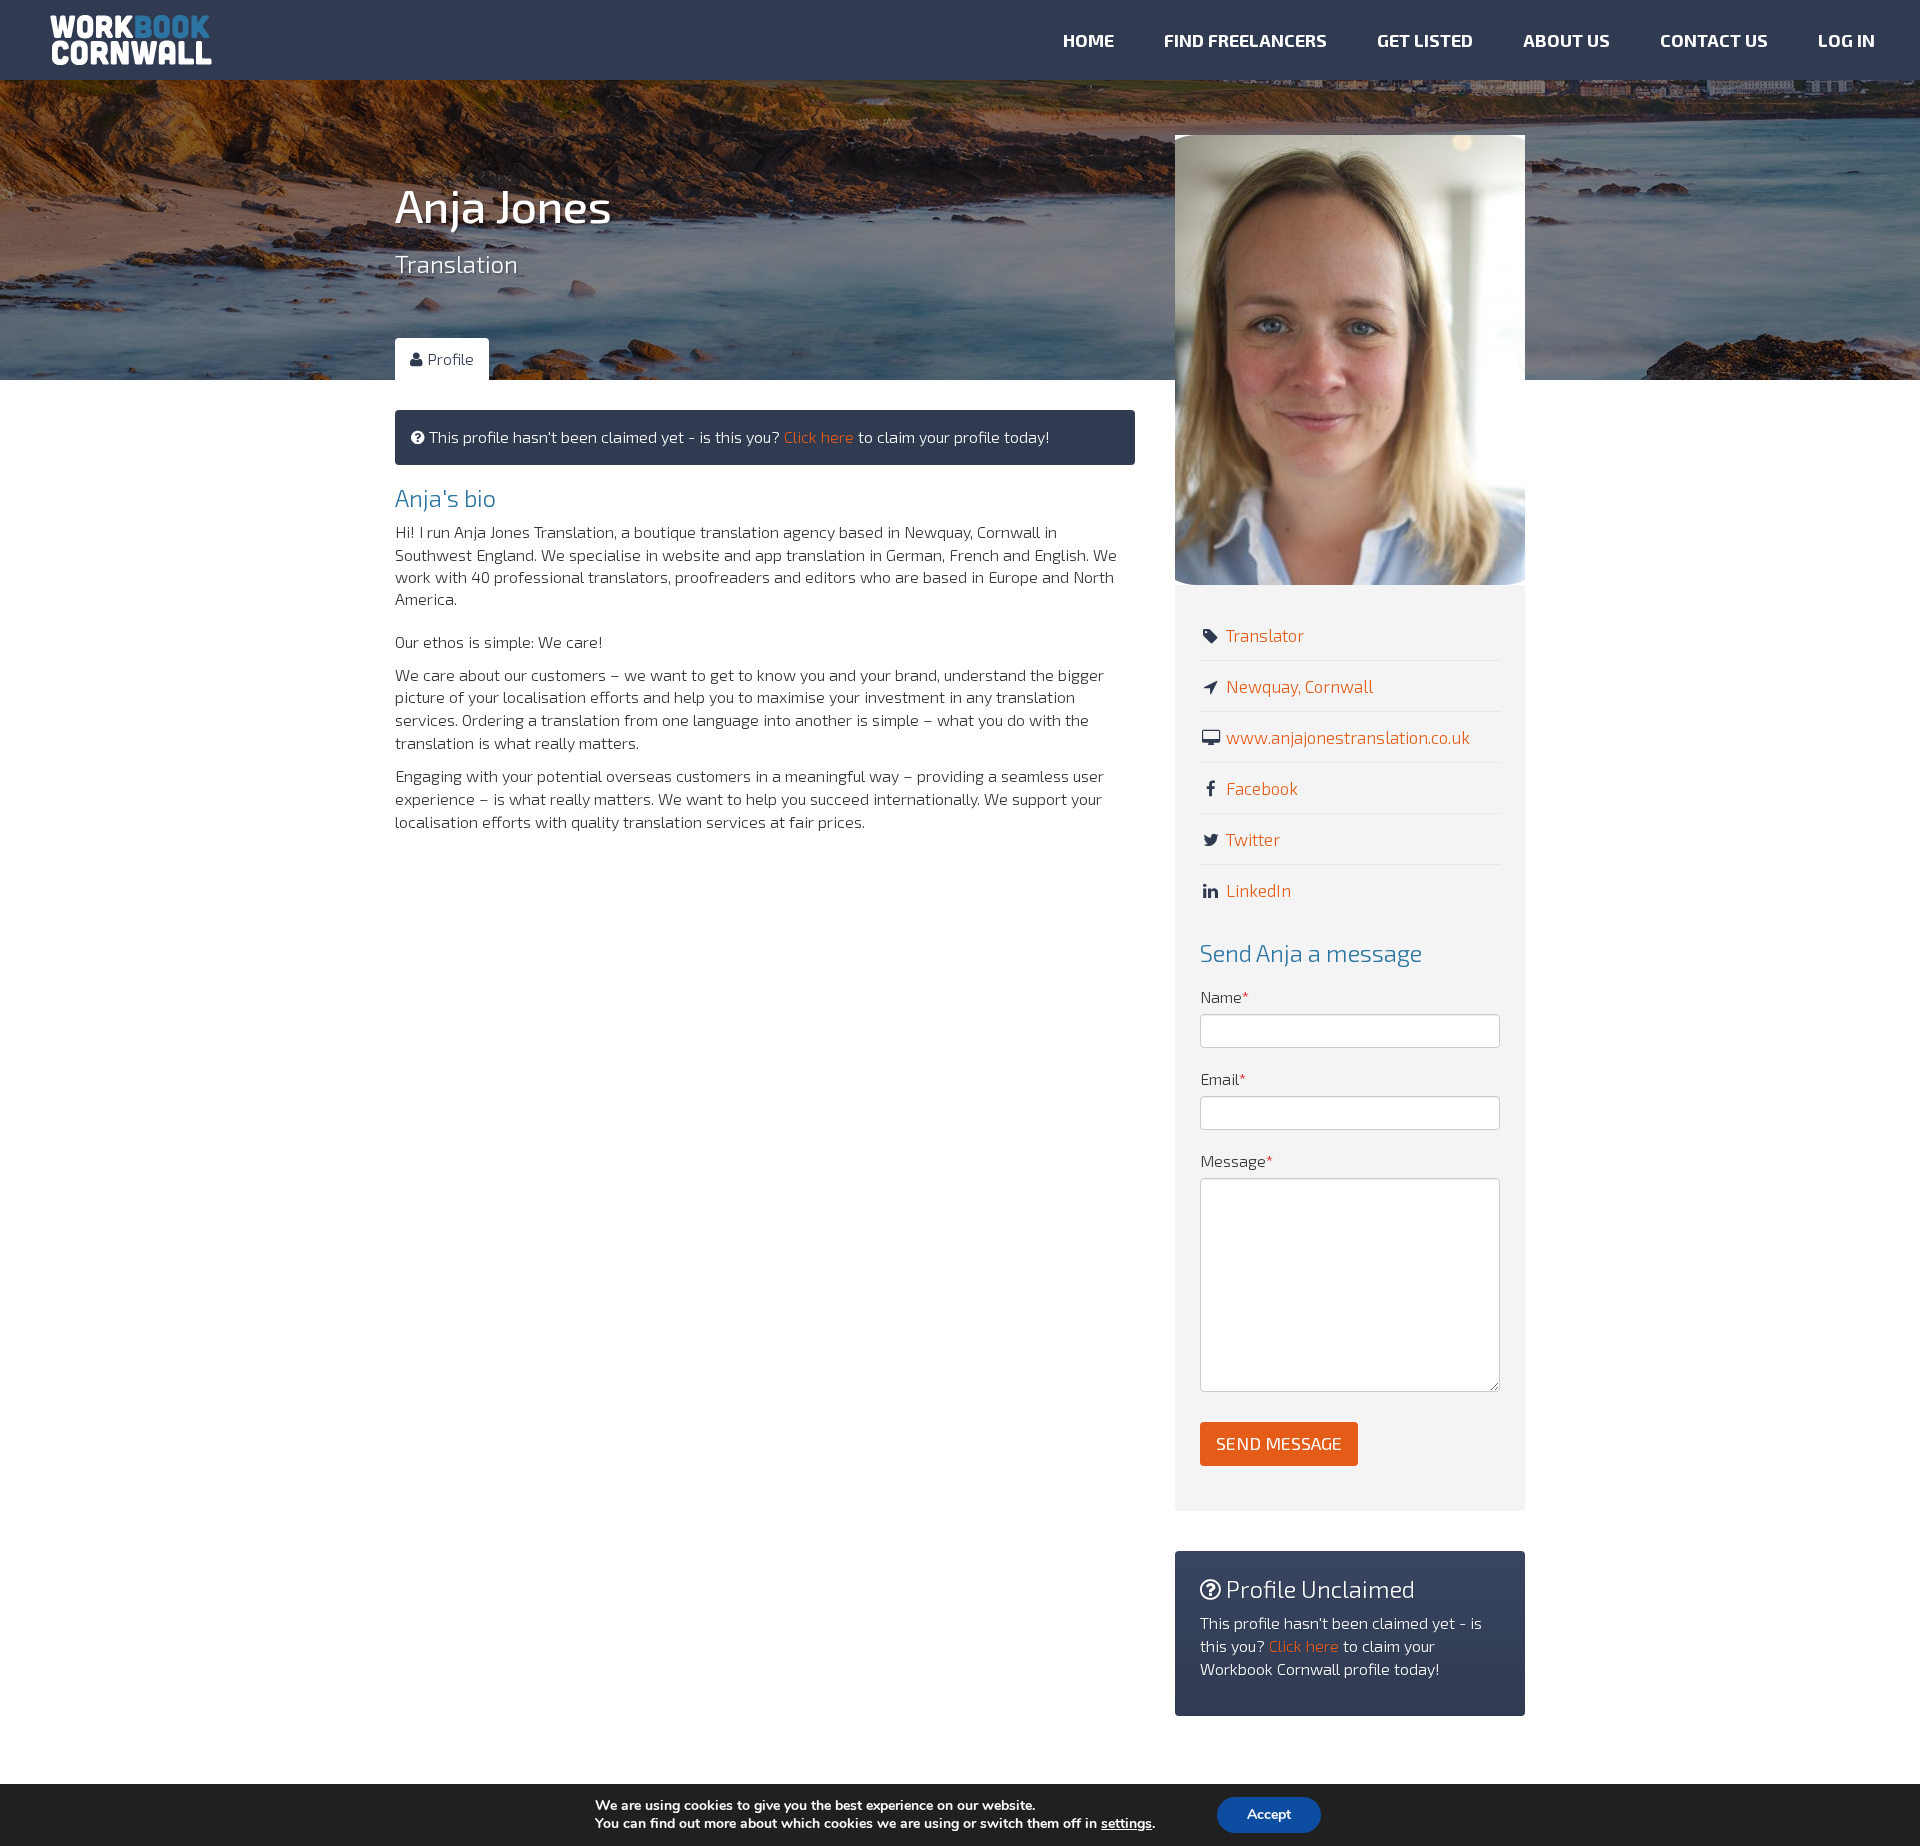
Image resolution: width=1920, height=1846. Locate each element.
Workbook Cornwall (131, 40)
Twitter (1253, 839)
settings (1126, 1824)
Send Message (1279, 1443)
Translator (1265, 635)
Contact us (1714, 40)
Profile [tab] (448, 358)
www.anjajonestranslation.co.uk (1348, 737)
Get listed (1425, 40)
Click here (819, 436)
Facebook (1262, 788)
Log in (1846, 40)
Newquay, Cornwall (1299, 686)
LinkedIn (1258, 890)
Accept (1269, 1814)
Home (1088, 40)
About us (1566, 40)
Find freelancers (1245, 40)
